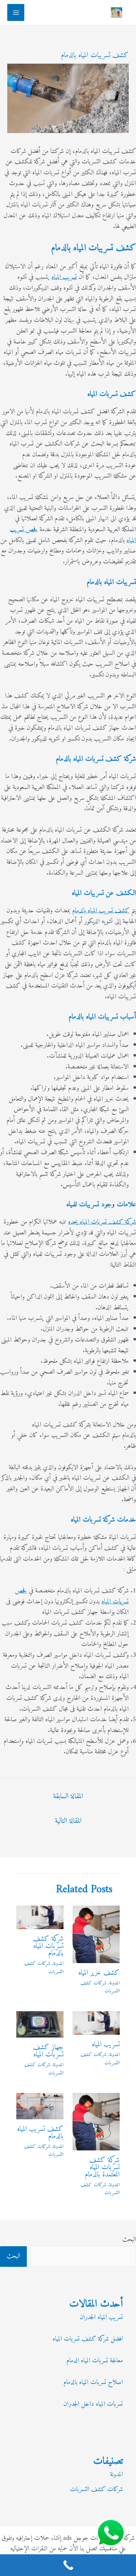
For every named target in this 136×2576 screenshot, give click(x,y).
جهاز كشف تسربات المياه (48, 2051)
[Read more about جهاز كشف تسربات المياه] (40, 2024)
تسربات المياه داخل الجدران (93, 2404)
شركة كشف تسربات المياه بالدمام (48, 1946)
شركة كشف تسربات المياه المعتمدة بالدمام (102, 2168)
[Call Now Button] (68, 2565)
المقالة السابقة (68, 1797)
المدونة (114, 1983)
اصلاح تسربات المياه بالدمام (93, 2382)
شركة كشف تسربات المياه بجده (102, 1222)
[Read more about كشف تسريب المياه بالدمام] (40, 2106)
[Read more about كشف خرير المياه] (96, 1934)
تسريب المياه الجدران (101, 2317)
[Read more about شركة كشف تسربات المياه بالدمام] (40, 1917)
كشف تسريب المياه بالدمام (101, 911)
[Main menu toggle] (16, 12)
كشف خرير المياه (99, 1973)
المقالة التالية (68, 1821)
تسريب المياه (64, 277)
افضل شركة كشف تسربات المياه (88, 2339)
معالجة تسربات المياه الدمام (95, 2361)
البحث (129, 2240)
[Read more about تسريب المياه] (96, 2023)
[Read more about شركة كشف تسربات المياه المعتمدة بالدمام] (96, 2121)
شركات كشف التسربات (100, 1987)
